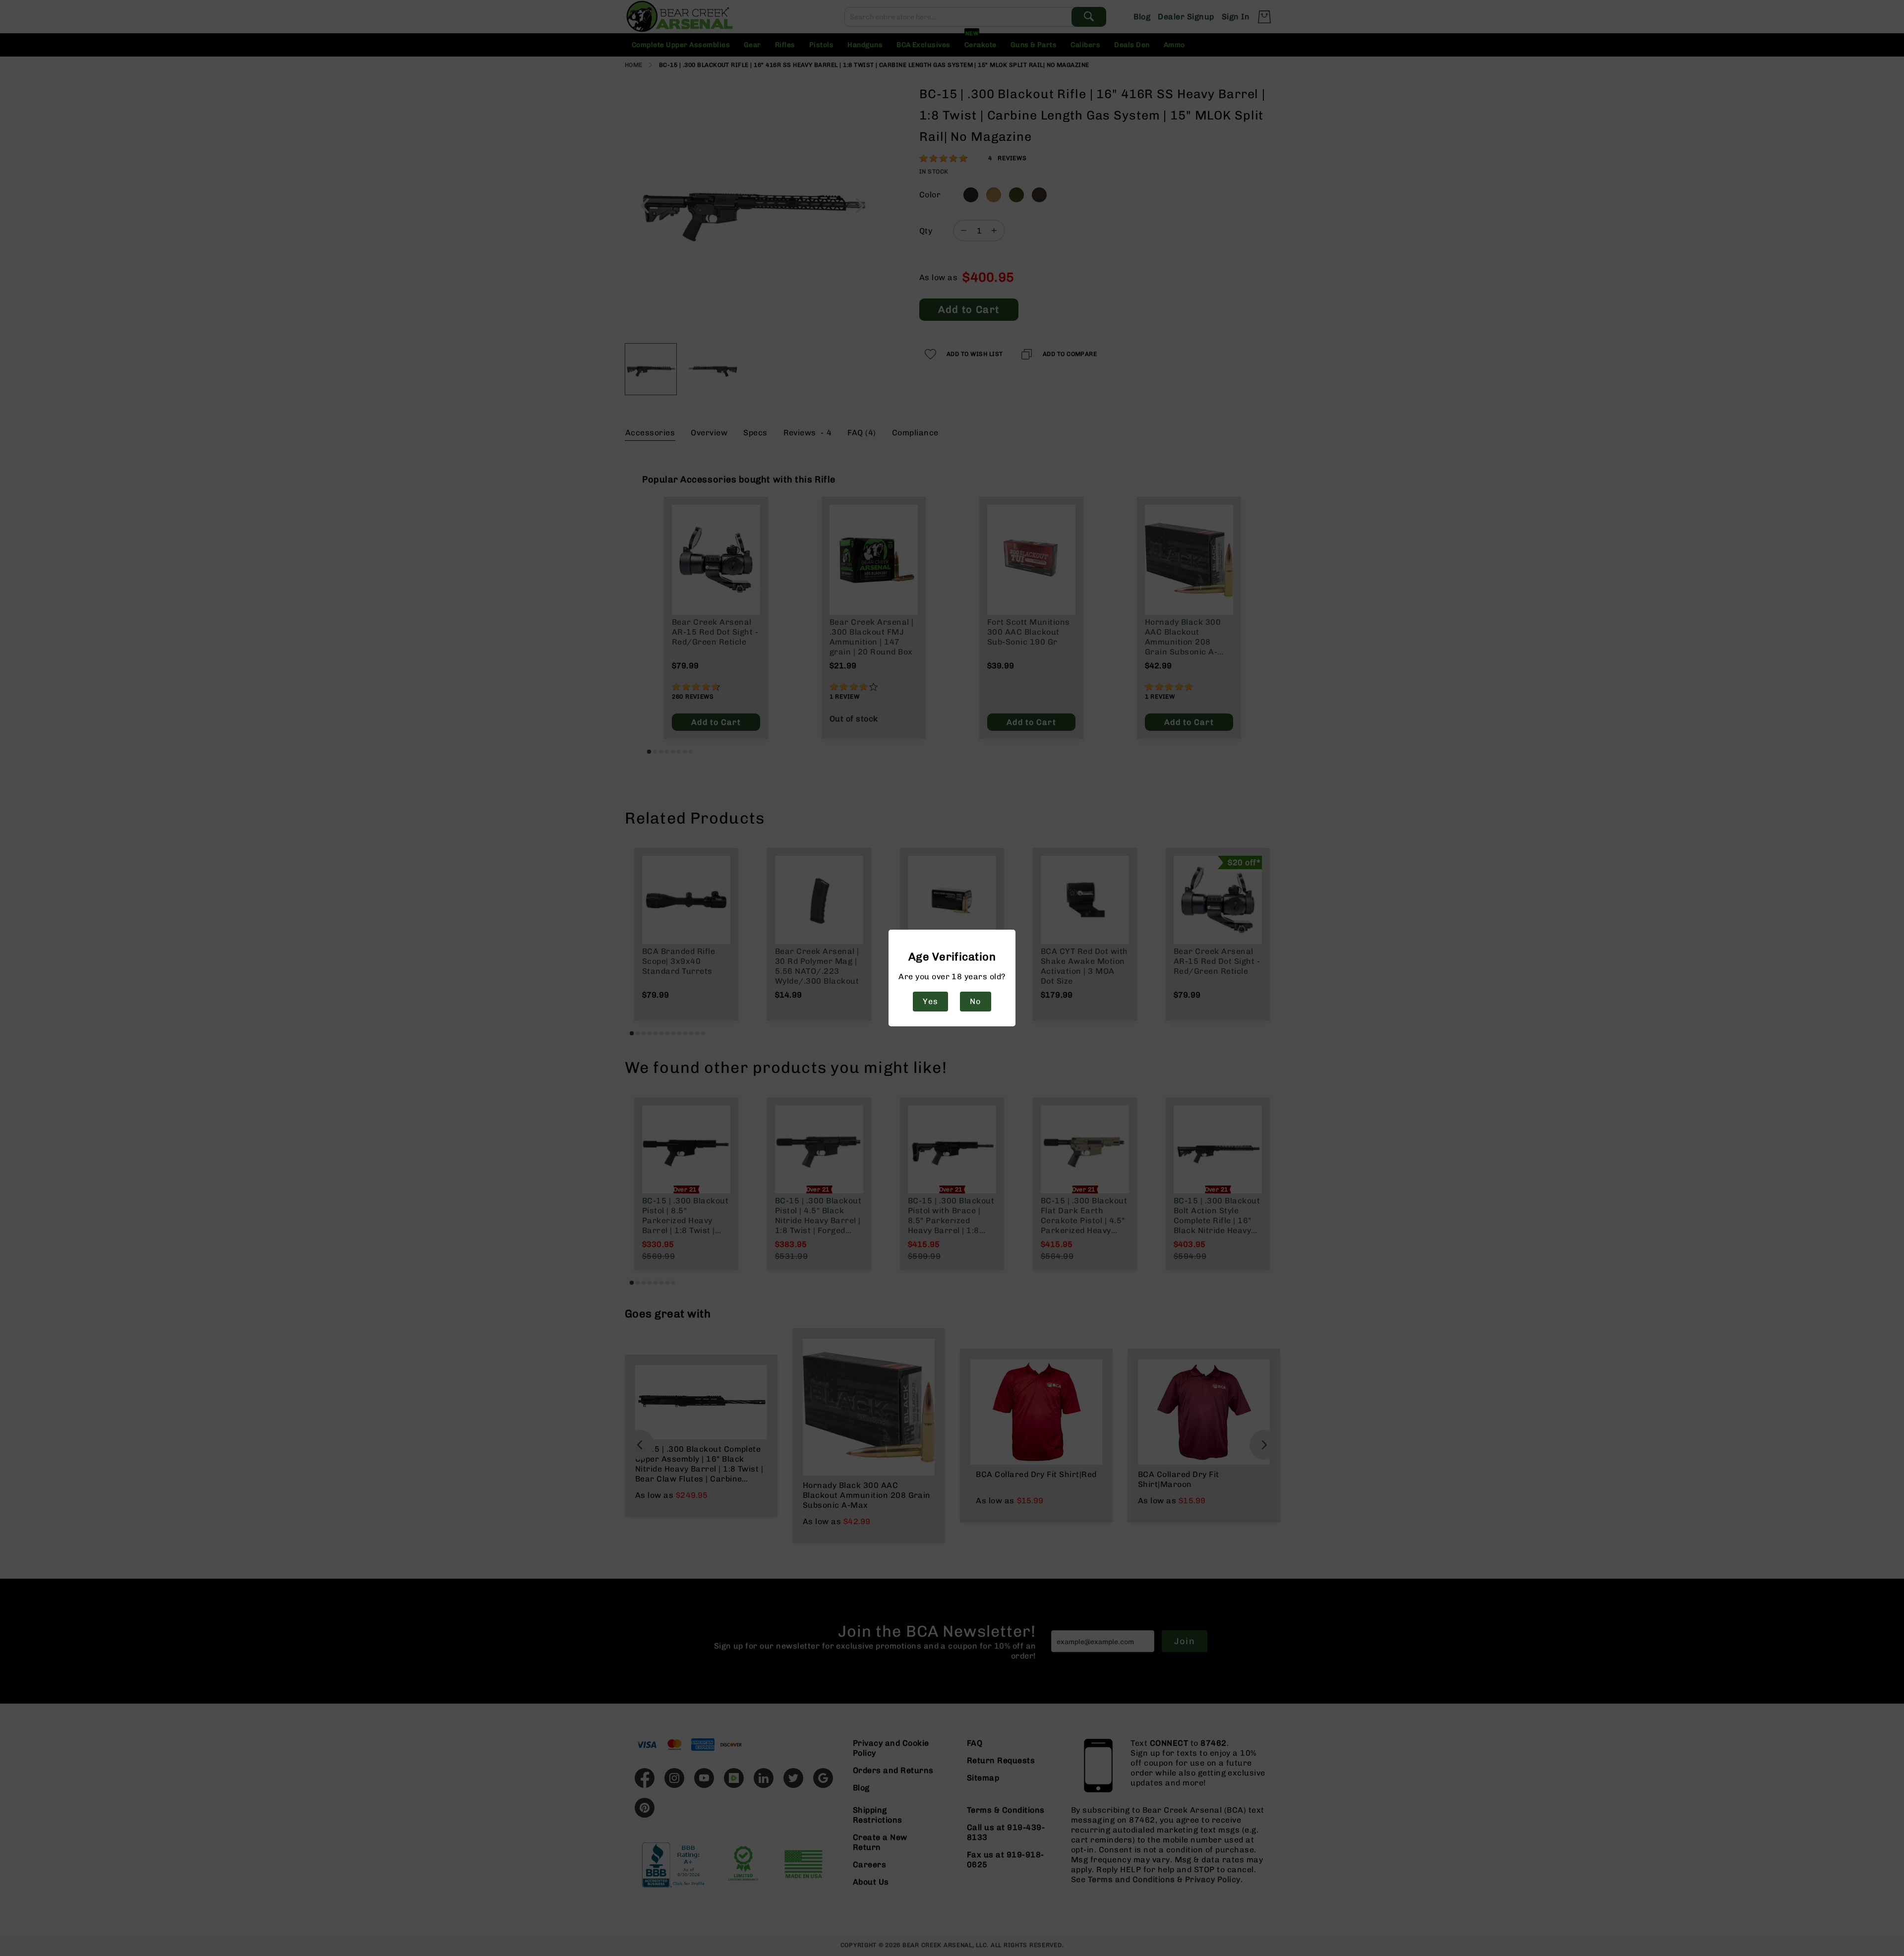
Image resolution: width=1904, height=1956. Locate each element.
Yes (930, 1001)
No (975, 1001)
